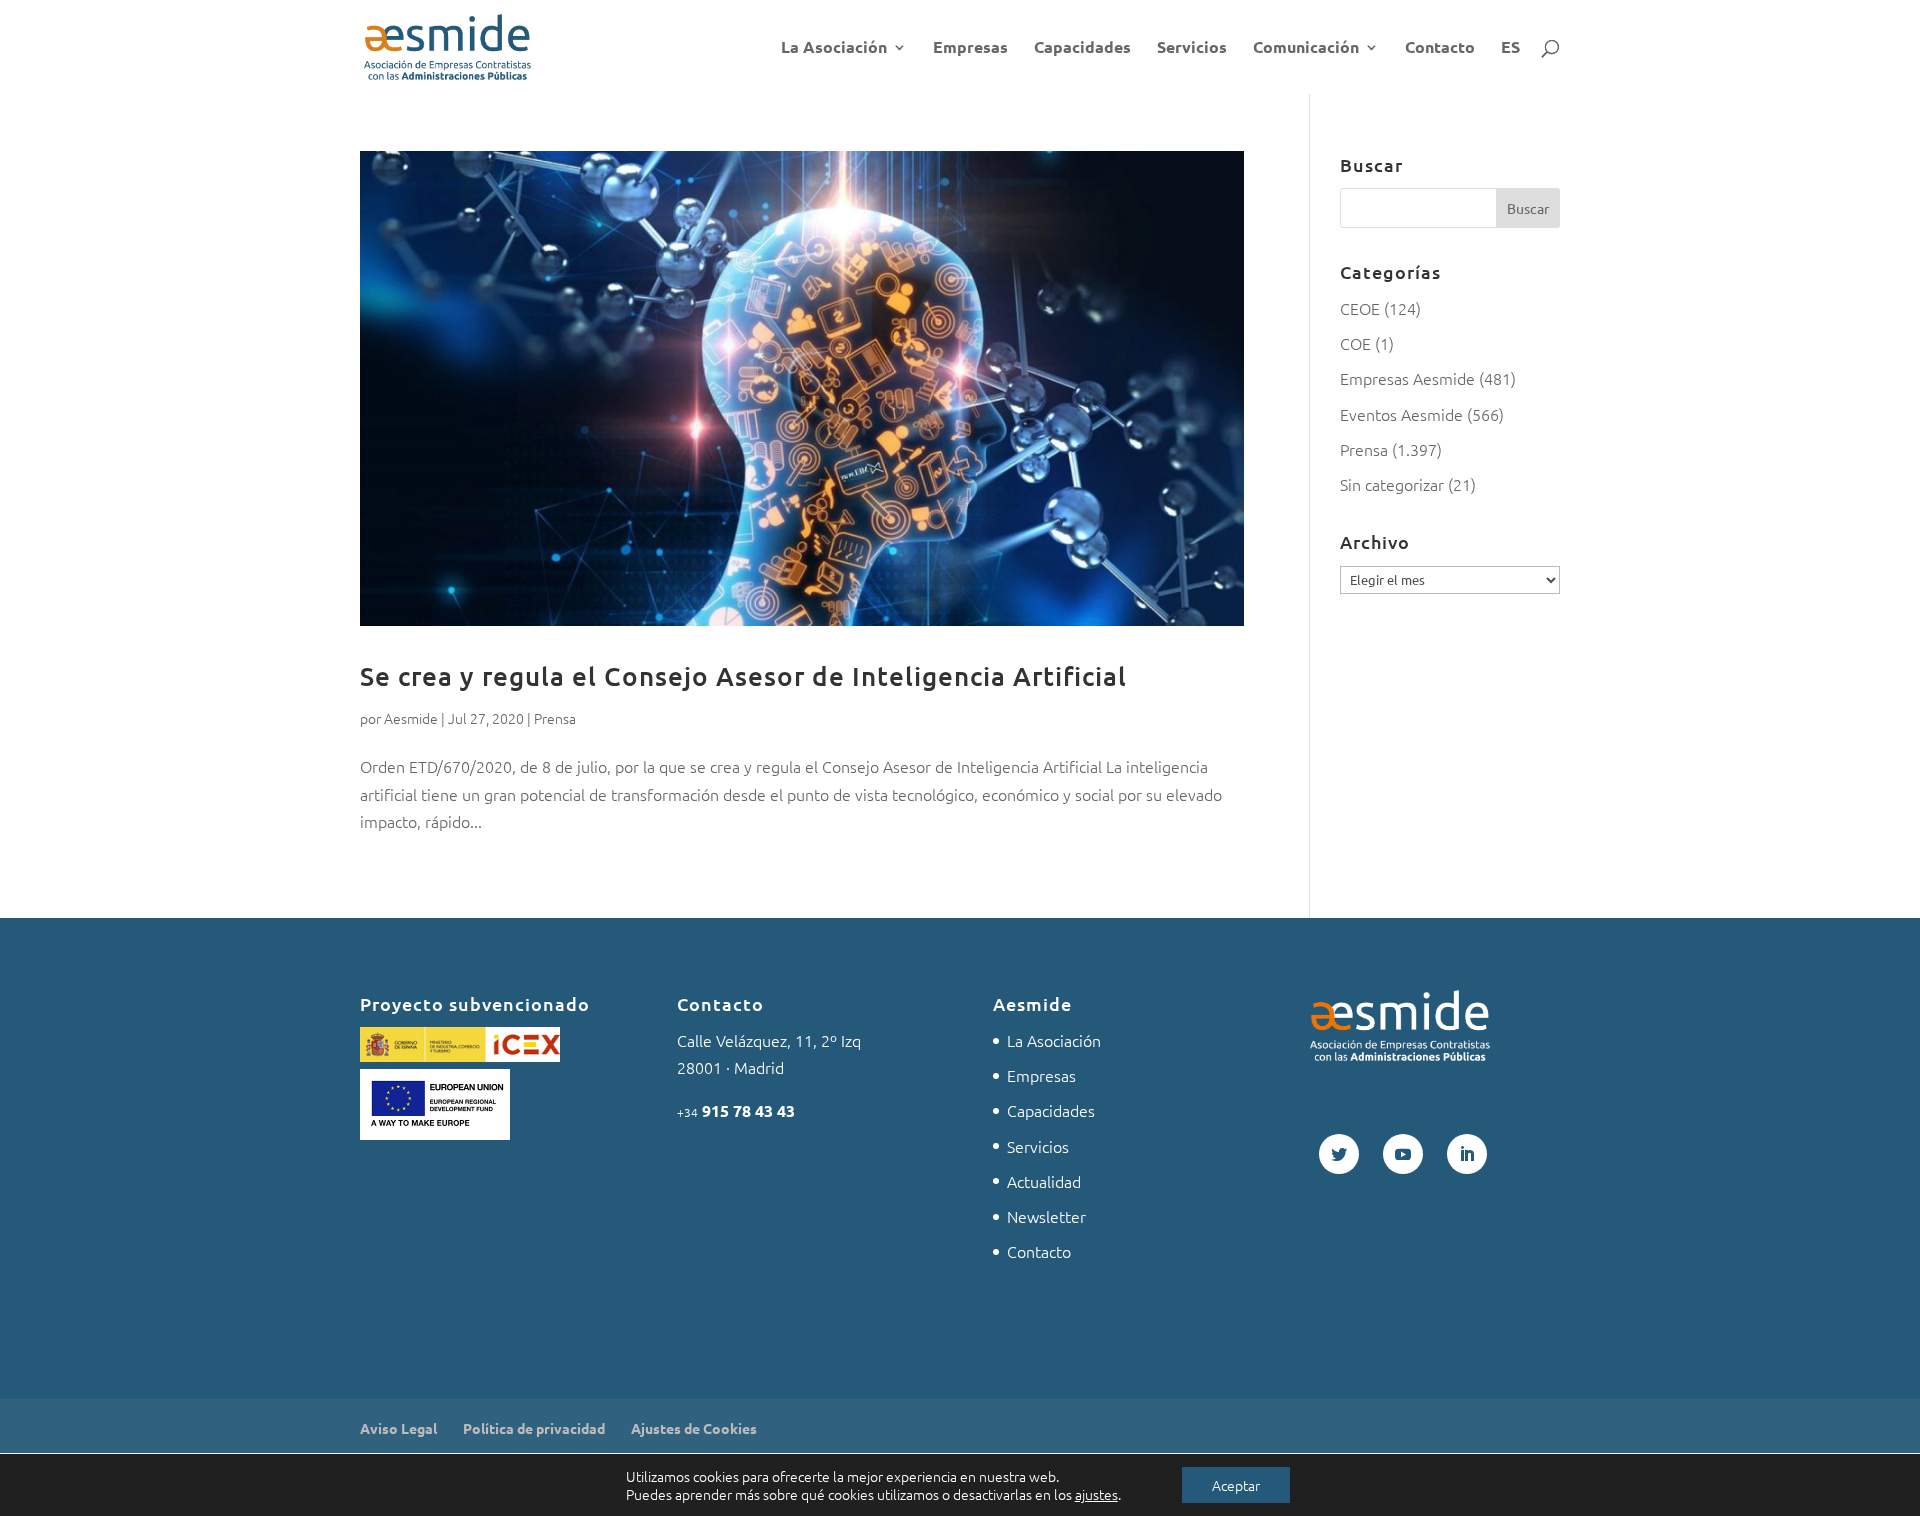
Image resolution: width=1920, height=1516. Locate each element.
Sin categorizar (1392, 484)
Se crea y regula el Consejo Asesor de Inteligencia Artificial (743, 675)
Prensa (555, 718)
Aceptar (1236, 1485)
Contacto (1440, 48)
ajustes (1096, 1494)
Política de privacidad (534, 1428)
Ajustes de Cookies (694, 1428)
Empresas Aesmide (1407, 378)
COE (1355, 343)
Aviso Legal (398, 1428)
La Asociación (834, 48)
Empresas (970, 48)
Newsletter (1046, 1216)
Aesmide (411, 718)
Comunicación (1306, 48)
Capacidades (1082, 48)
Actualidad (1044, 1181)
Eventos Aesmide (1401, 414)
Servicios (1192, 48)
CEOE (1360, 308)
